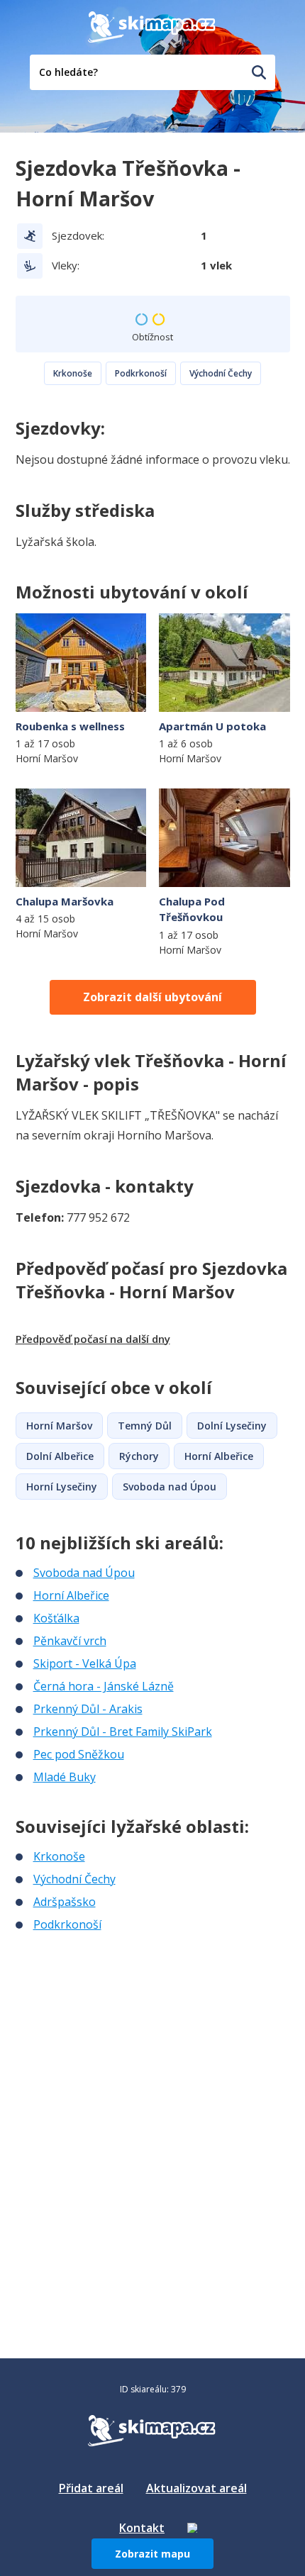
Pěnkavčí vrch (70, 1641)
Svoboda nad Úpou (170, 1487)
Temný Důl (145, 1426)
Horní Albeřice (219, 1456)
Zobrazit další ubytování (152, 997)
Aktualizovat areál (196, 2488)
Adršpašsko (65, 1902)
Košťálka (56, 1618)
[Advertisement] (122, 2027)
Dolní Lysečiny (232, 1426)
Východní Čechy (221, 373)
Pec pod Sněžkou (79, 1754)
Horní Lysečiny (62, 1487)
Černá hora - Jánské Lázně (104, 1686)
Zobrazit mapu (152, 2554)
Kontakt (142, 2528)
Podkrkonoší (141, 373)
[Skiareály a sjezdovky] (192, 2528)
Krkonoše (73, 373)
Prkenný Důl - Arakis (88, 1709)
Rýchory (139, 1456)
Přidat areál (91, 2488)
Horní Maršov (59, 1426)
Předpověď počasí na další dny (93, 1339)
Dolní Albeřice (60, 1456)
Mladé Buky (65, 1777)
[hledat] (259, 72)
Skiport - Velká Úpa (85, 1663)
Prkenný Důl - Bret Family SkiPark (123, 1732)
